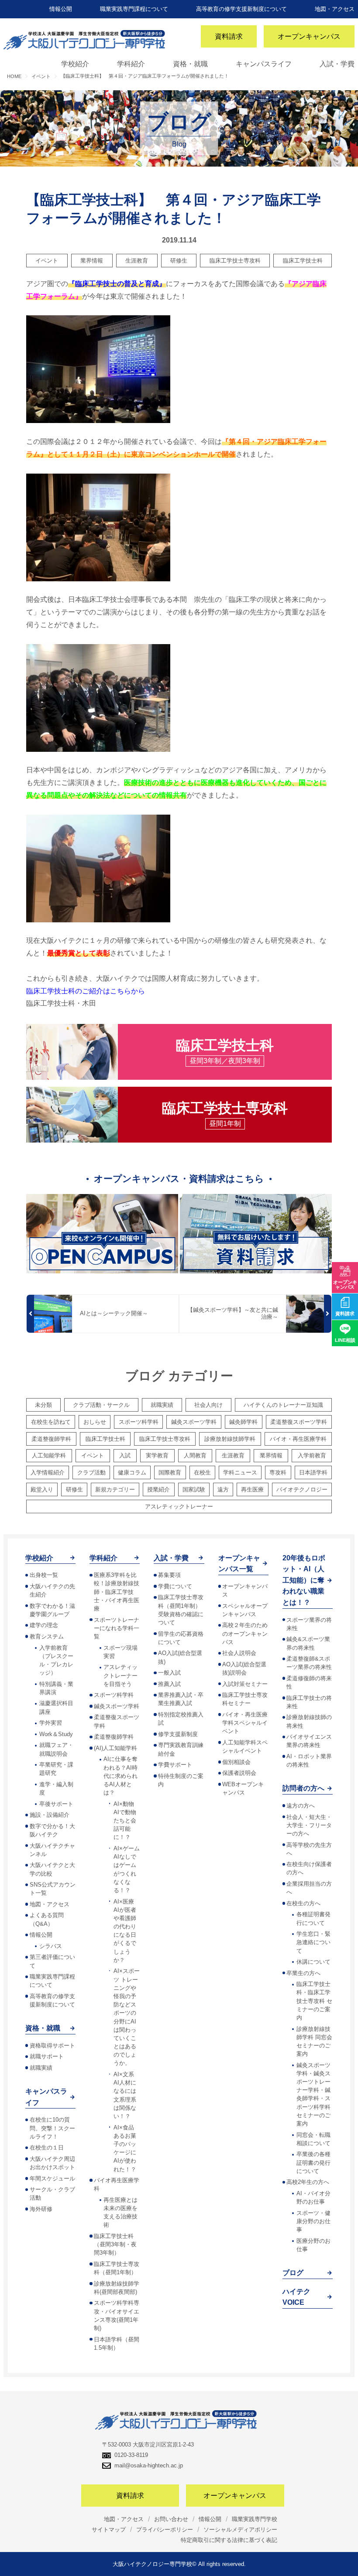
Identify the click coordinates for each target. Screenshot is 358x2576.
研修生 (179, 261)
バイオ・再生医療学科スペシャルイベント (245, 1723)
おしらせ (95, 1422)
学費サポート (175, 1765)
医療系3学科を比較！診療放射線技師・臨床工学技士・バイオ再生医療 (117, 1592)
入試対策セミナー (245, 1684)
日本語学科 (313, 1472)
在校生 (202, 1472)
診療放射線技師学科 (230, 1439)
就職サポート (47, 2056)
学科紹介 (131, 64)
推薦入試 (169, 1684)
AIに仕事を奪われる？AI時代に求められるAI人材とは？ (120, 1776)
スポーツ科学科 (139, 1422)
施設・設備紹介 (50, 1815)
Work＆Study (56, 1734)
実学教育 (157, 1455)
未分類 (43, 1405)
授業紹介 (158, 1489)
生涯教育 (137, 261)
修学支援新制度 (178, 1734)
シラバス (51, 1946)
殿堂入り (42, 1489)
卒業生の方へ (303, 1973)
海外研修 (41, 2209)
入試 (125, 1455)
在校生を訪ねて (51, 1422)
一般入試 (169, 1673)
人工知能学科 (49, 1455)
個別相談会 (236, 1762)
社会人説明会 (239, 1653)
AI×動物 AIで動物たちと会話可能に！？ (125, 1821)
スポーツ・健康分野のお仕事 (313, 2221)
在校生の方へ (303, 1903)
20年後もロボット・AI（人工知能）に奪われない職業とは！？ (304, 1580)
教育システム (47, 1636)
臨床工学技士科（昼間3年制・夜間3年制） (115, 2244)
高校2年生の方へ (308, 2182)
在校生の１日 (47, 2148)
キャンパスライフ (264, 64)
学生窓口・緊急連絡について (313, 1942)
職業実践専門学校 (255, 2519)
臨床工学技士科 (303, 261)
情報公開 (61, 9)
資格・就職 (190, 64)
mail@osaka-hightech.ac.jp (149, 2465)
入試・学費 (337, 64)
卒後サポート (56, 1804)
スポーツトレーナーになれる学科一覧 (117, 1628)
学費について (175, 1586)
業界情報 (92, 261)
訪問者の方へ (303, 1788)
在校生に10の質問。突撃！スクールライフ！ (52, 2128)
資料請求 (229, 36)
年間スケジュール (52, 2179)
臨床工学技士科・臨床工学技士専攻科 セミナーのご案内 (314, 2001)
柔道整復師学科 (51, 1439)
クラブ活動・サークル (101, 1405)
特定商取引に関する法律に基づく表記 (229, 2540)
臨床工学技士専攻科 (235, 261)
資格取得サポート (52, 2045)
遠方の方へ (301, 1806)
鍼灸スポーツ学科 (194, 1422)
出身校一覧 (44, 1575)
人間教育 (195, 1455)
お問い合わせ (171, 2519)
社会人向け (208, 1405)
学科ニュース (240, 1472)
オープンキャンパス (309, 36)
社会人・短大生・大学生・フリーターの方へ (309, 1825)
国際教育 (170, 1472)
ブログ (293, 2273)
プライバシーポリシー (165, 2530)
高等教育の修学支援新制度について (241, 9)
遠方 (223, 1489)
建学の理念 (44, 1625)
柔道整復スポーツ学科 (299, 1422)
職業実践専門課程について (134, 9)
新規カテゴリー (115, 1489)
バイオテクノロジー (302, 1489)
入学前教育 (312, 1455)
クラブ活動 (91, 1472)
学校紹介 (75, 64)
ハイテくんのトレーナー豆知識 (283, 1405)
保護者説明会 (239, 1773)
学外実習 (51, 1723)
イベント (47, 261)
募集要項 (169, 1575)
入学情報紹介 (48, 1472)
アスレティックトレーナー (179, 1506)
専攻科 (278, 1472)
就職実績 (162, 1405)
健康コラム (132, 1472)
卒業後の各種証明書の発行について (313, 2162)
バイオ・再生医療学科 (298, 1439)
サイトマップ (109, 2530)
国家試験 (194, 1489)
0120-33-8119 (131, 2455)
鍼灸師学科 (243, 1422)
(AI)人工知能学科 (115, 1748)
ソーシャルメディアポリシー (240, 2530)
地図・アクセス (335, 9)
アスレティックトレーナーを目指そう (120, 1675)
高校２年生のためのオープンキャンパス (245, 1633)
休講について (313, 1962)
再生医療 (252, 1489)
